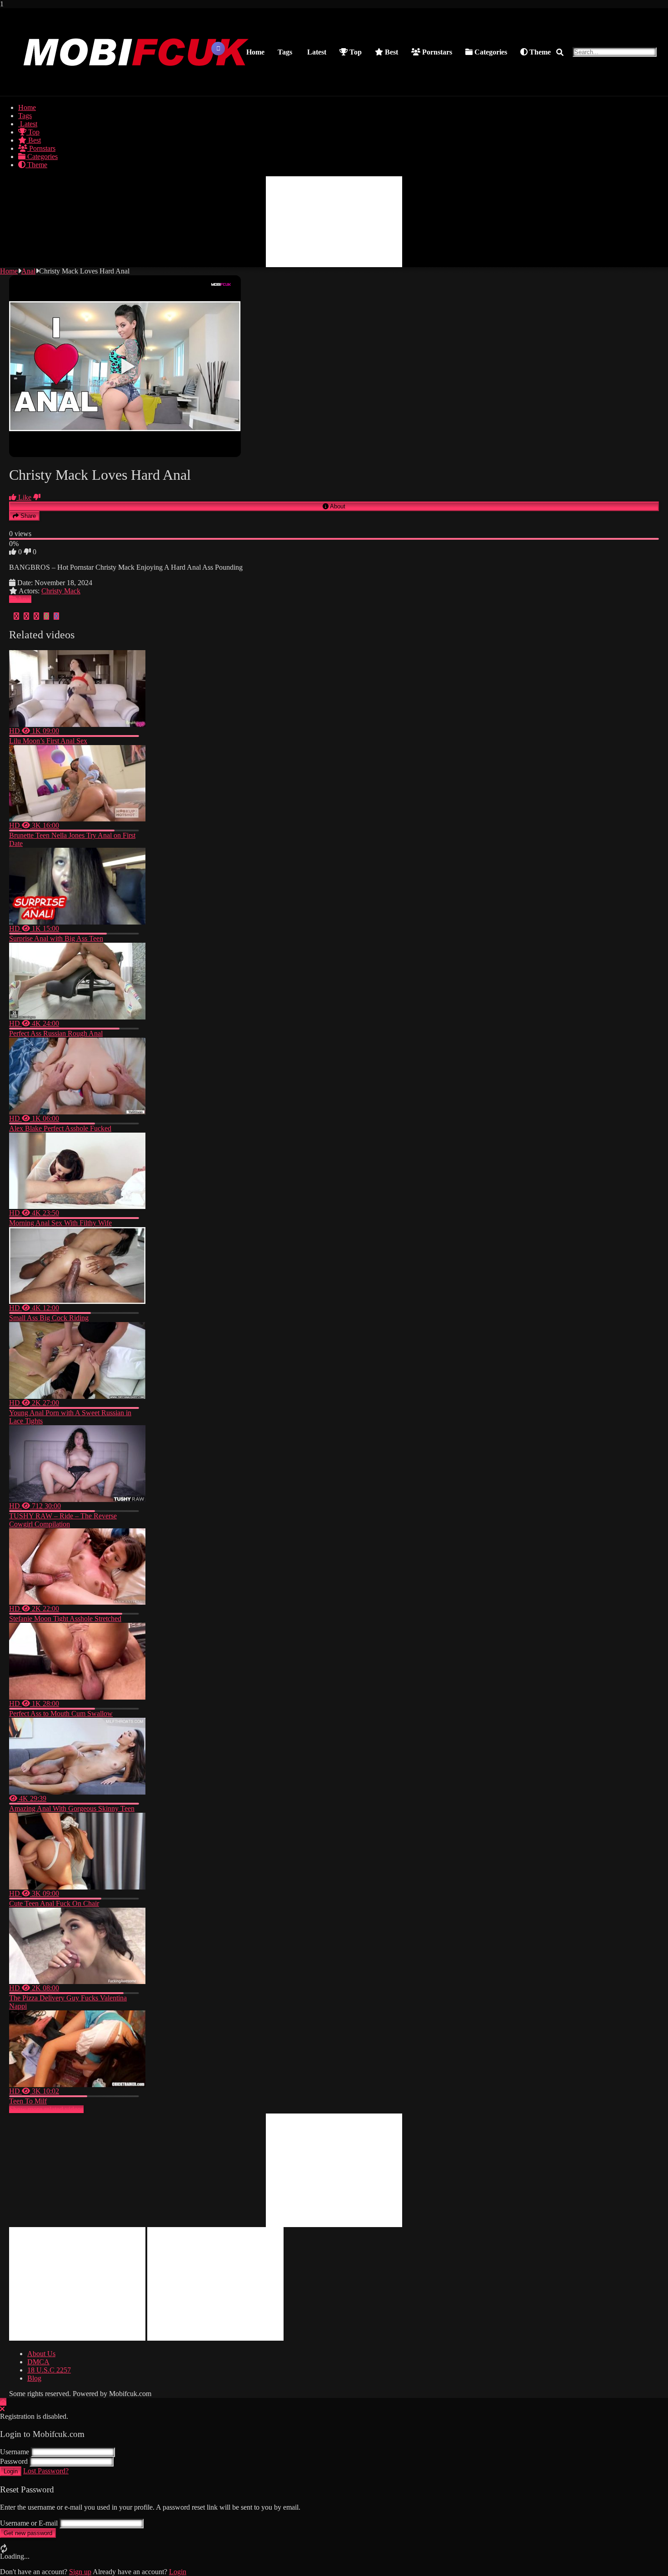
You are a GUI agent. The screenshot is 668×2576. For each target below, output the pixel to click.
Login (11, 2471)
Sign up (80, 2572)
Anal (28, 271)
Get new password (28, 2533)
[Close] (2, 2409)
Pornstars (436, 52)
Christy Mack (61, 591)
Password (14, 2461)
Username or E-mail (29, 2523)
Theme (539, 52)
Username (15, 2452)
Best (391, 52)
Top (355, 52)
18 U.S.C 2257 (49, 2370)
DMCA (38, 2362)
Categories (490, 52)
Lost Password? (46, 2471)
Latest (316, 52)
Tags (285, 52)
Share (27, 516)
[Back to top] (3, 2402)
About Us (41, 2354)
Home (255, 52)
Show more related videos (46, 2109)
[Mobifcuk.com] (137, 87)
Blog (34, 2378)
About (337, 506)
